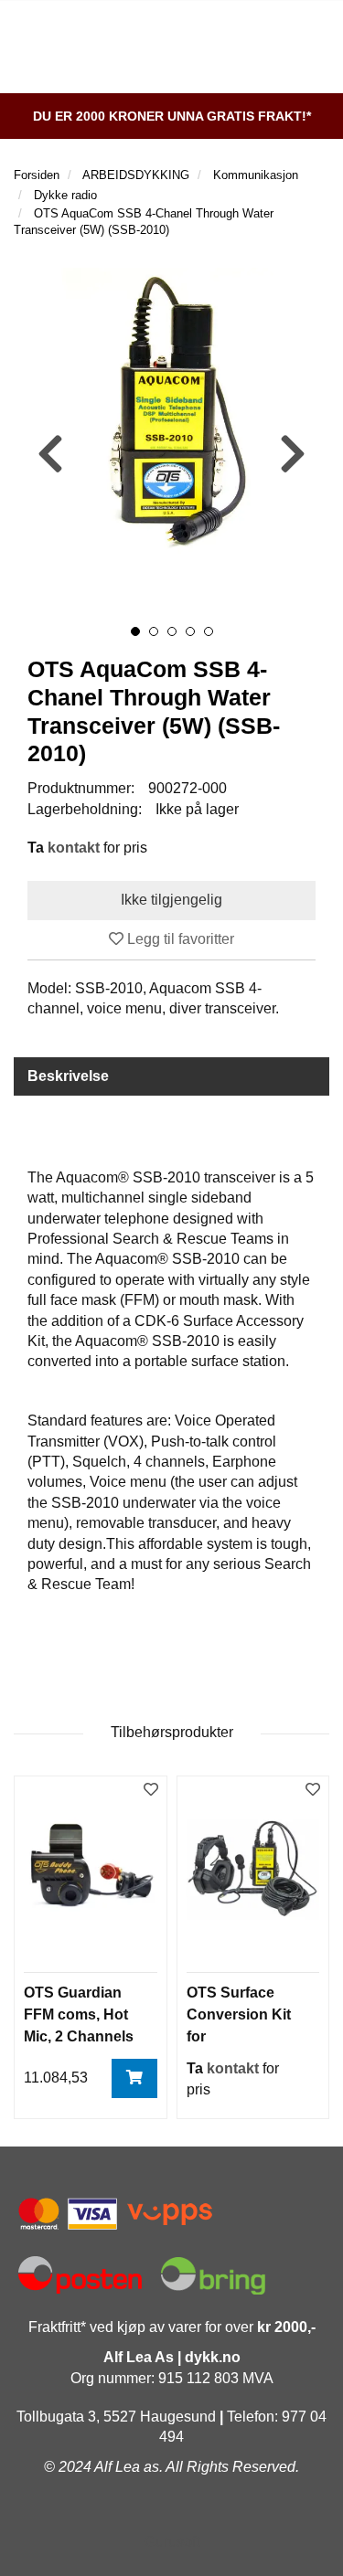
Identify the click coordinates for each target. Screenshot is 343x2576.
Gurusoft (172, 2542)
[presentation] (50, 455)
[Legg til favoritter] (151, 1791)
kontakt (74, 848)
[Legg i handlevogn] (134, 2078)
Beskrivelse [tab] (68, 1076)
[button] (135, 631)
